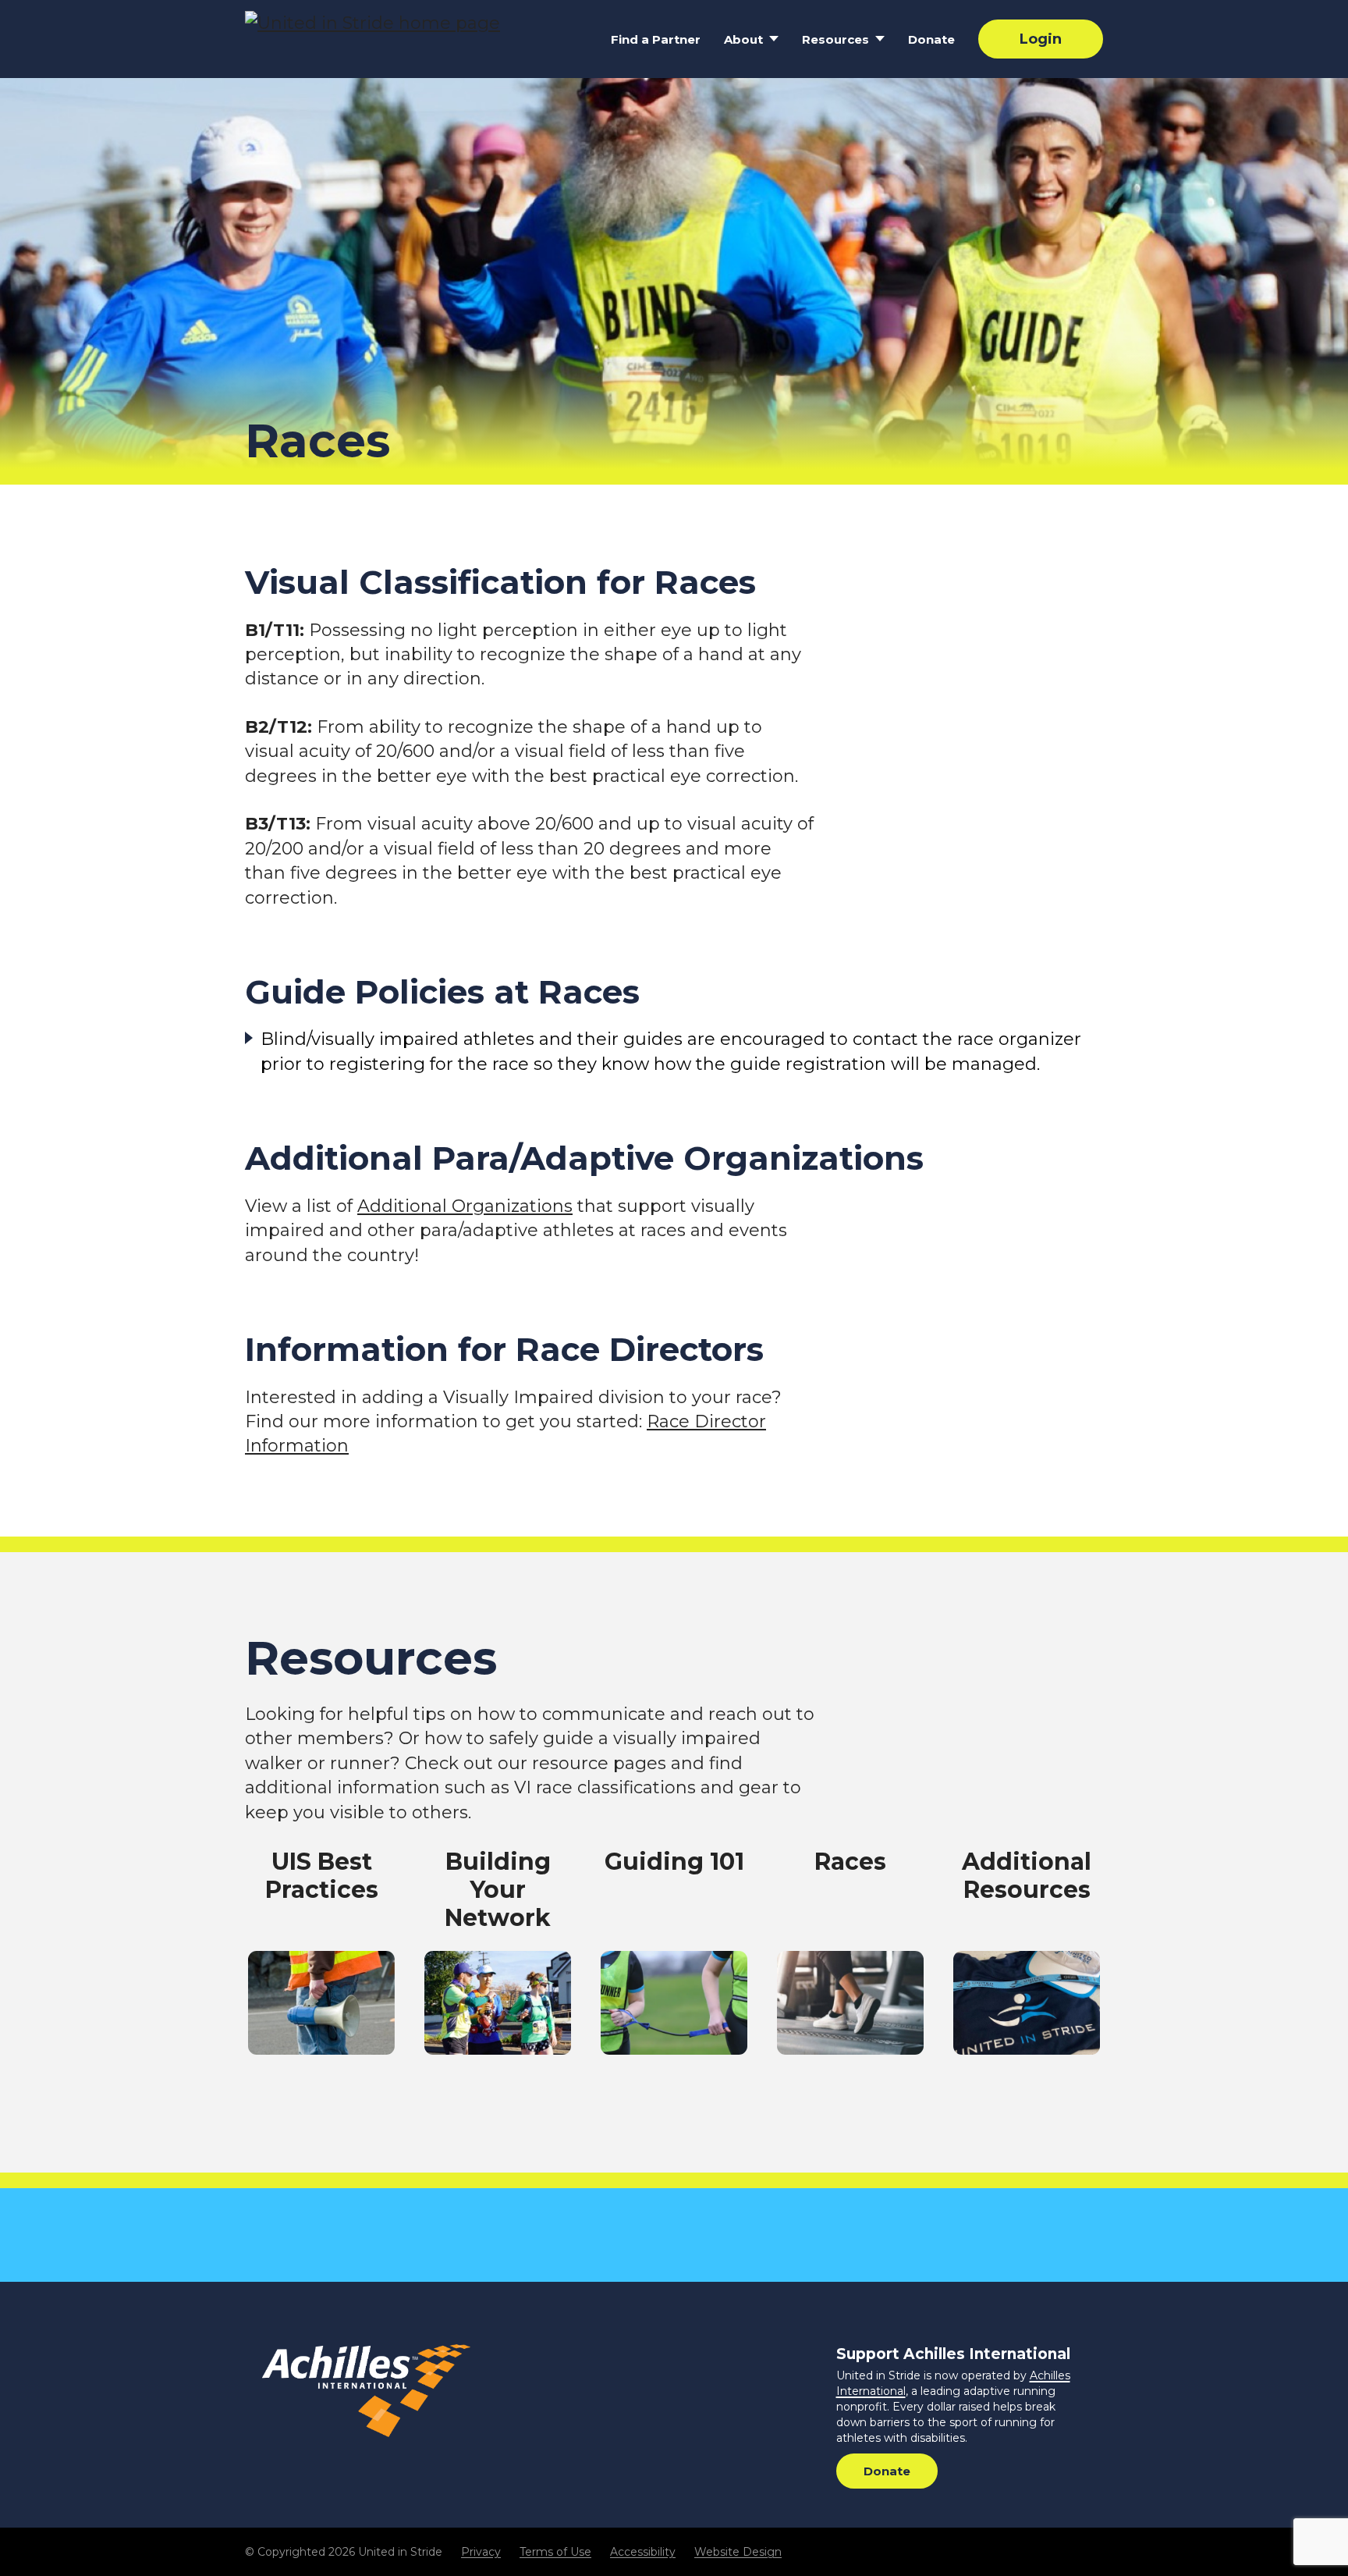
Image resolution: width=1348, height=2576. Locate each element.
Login (1041, 39)
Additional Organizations (465, 1206)
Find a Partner (656, 39)
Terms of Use (555, 2552)
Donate (931, 39)
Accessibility (643, 2552)
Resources (835, 39)
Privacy (481, 2552)
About (743, 39)
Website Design (738, 2552)
